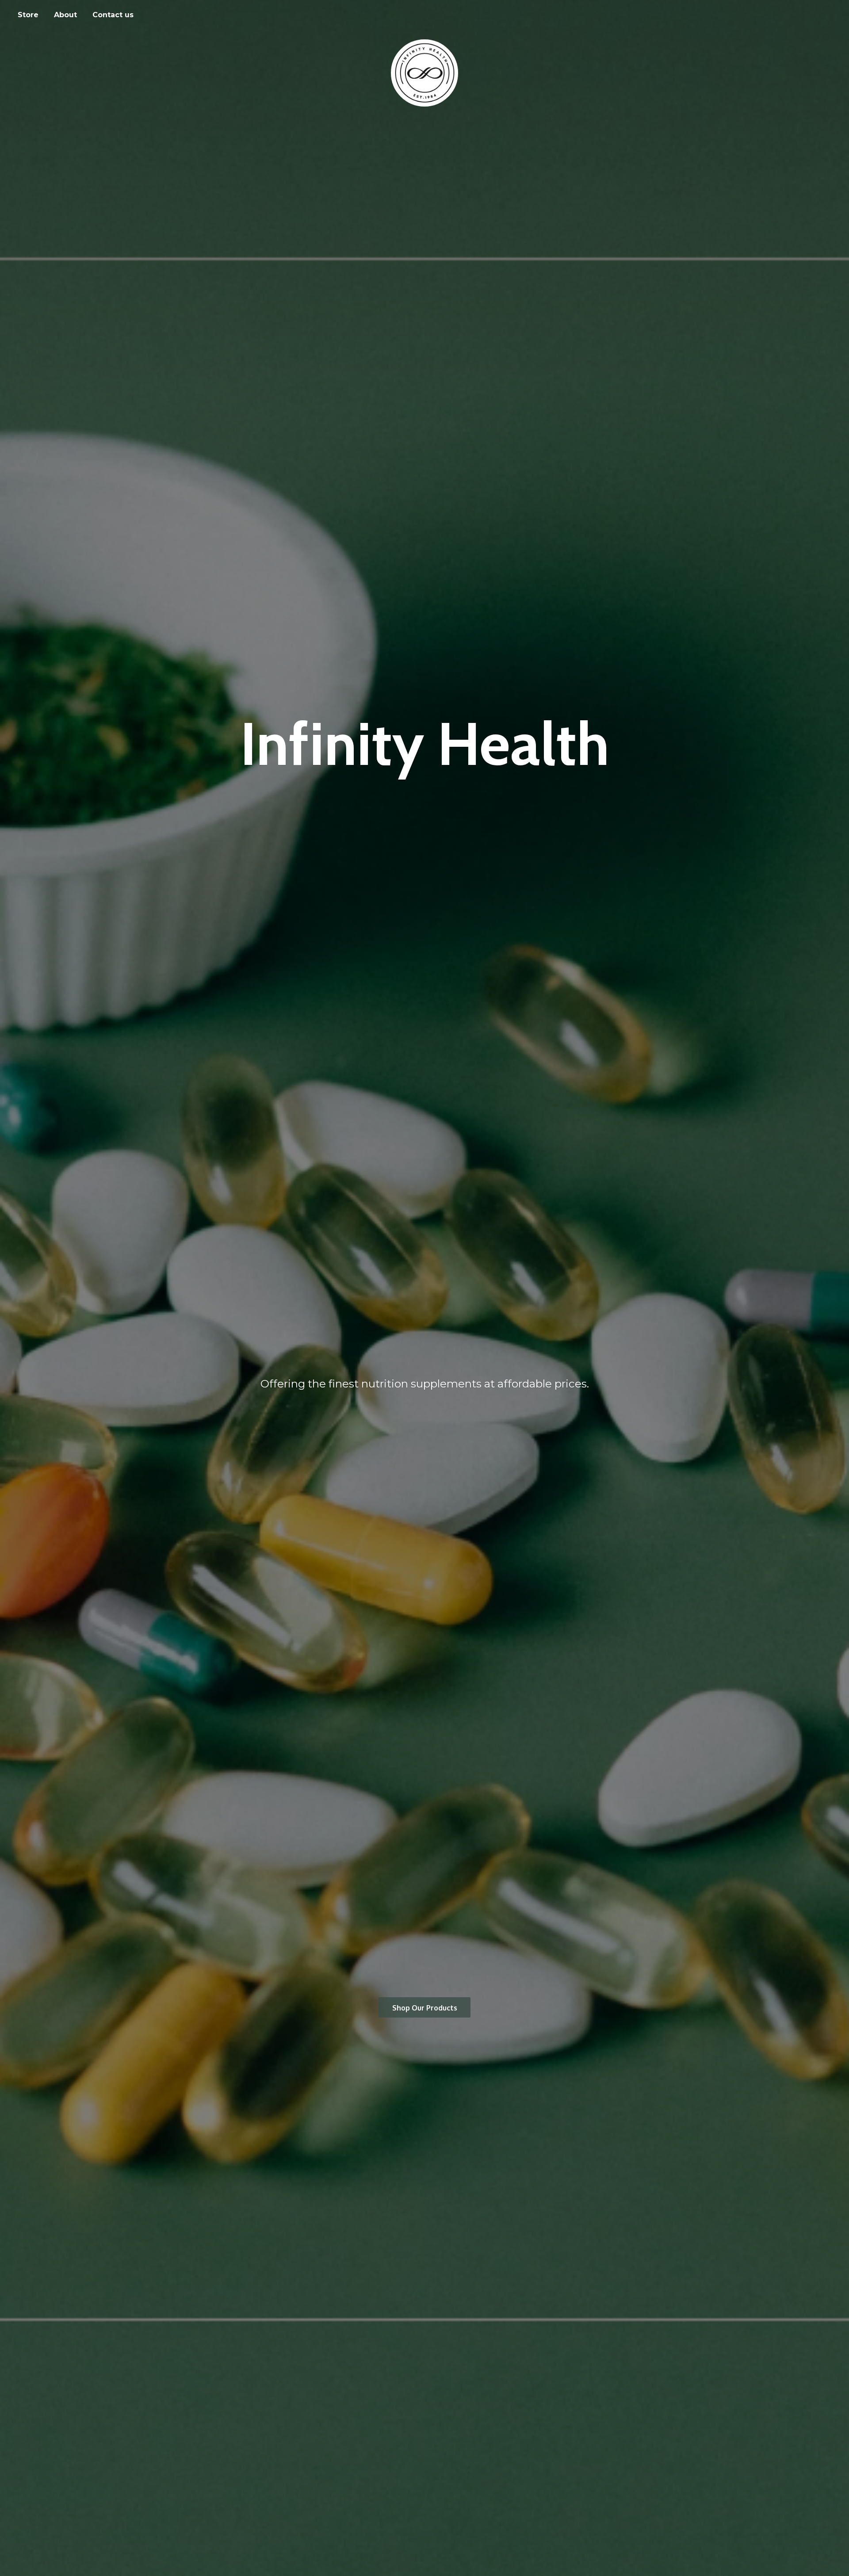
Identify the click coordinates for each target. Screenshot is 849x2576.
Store (28, 15)
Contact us (113, 15)
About (65, 15)
